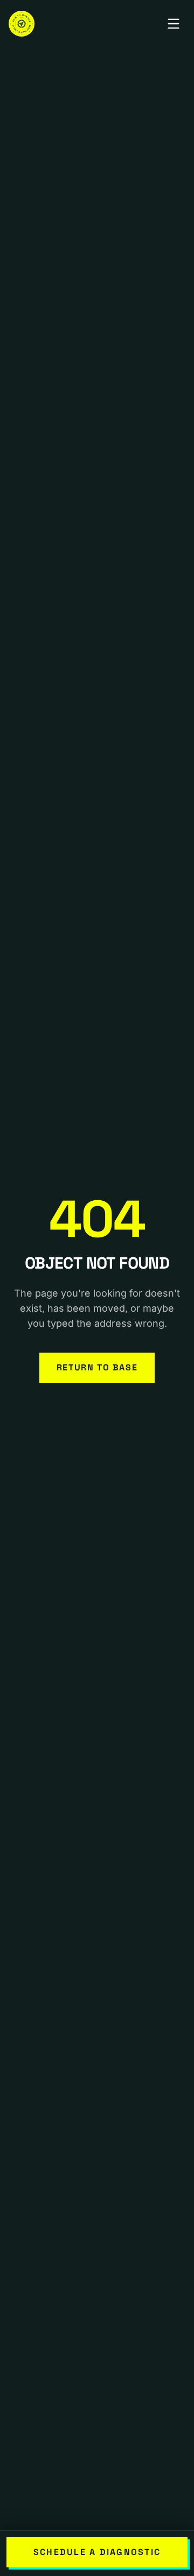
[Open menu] (174, 24)
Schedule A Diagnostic (97, 2552)
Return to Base (97, 1367)
